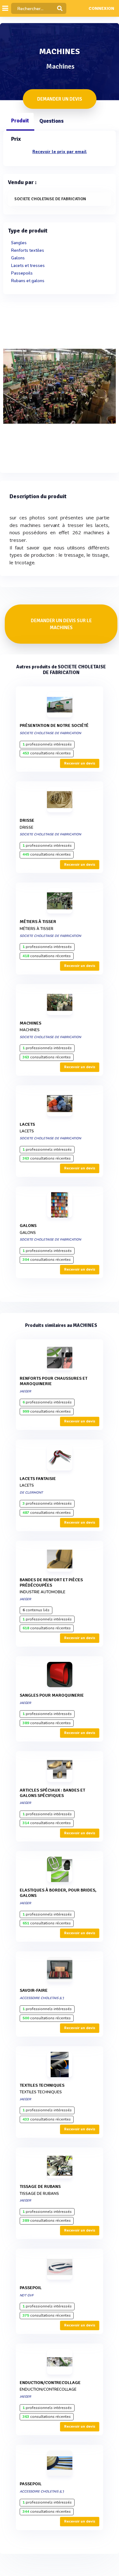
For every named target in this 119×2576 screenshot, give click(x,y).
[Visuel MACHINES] (60, 386)
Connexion (101, 9)
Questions (52, 121)
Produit (20, 121)
